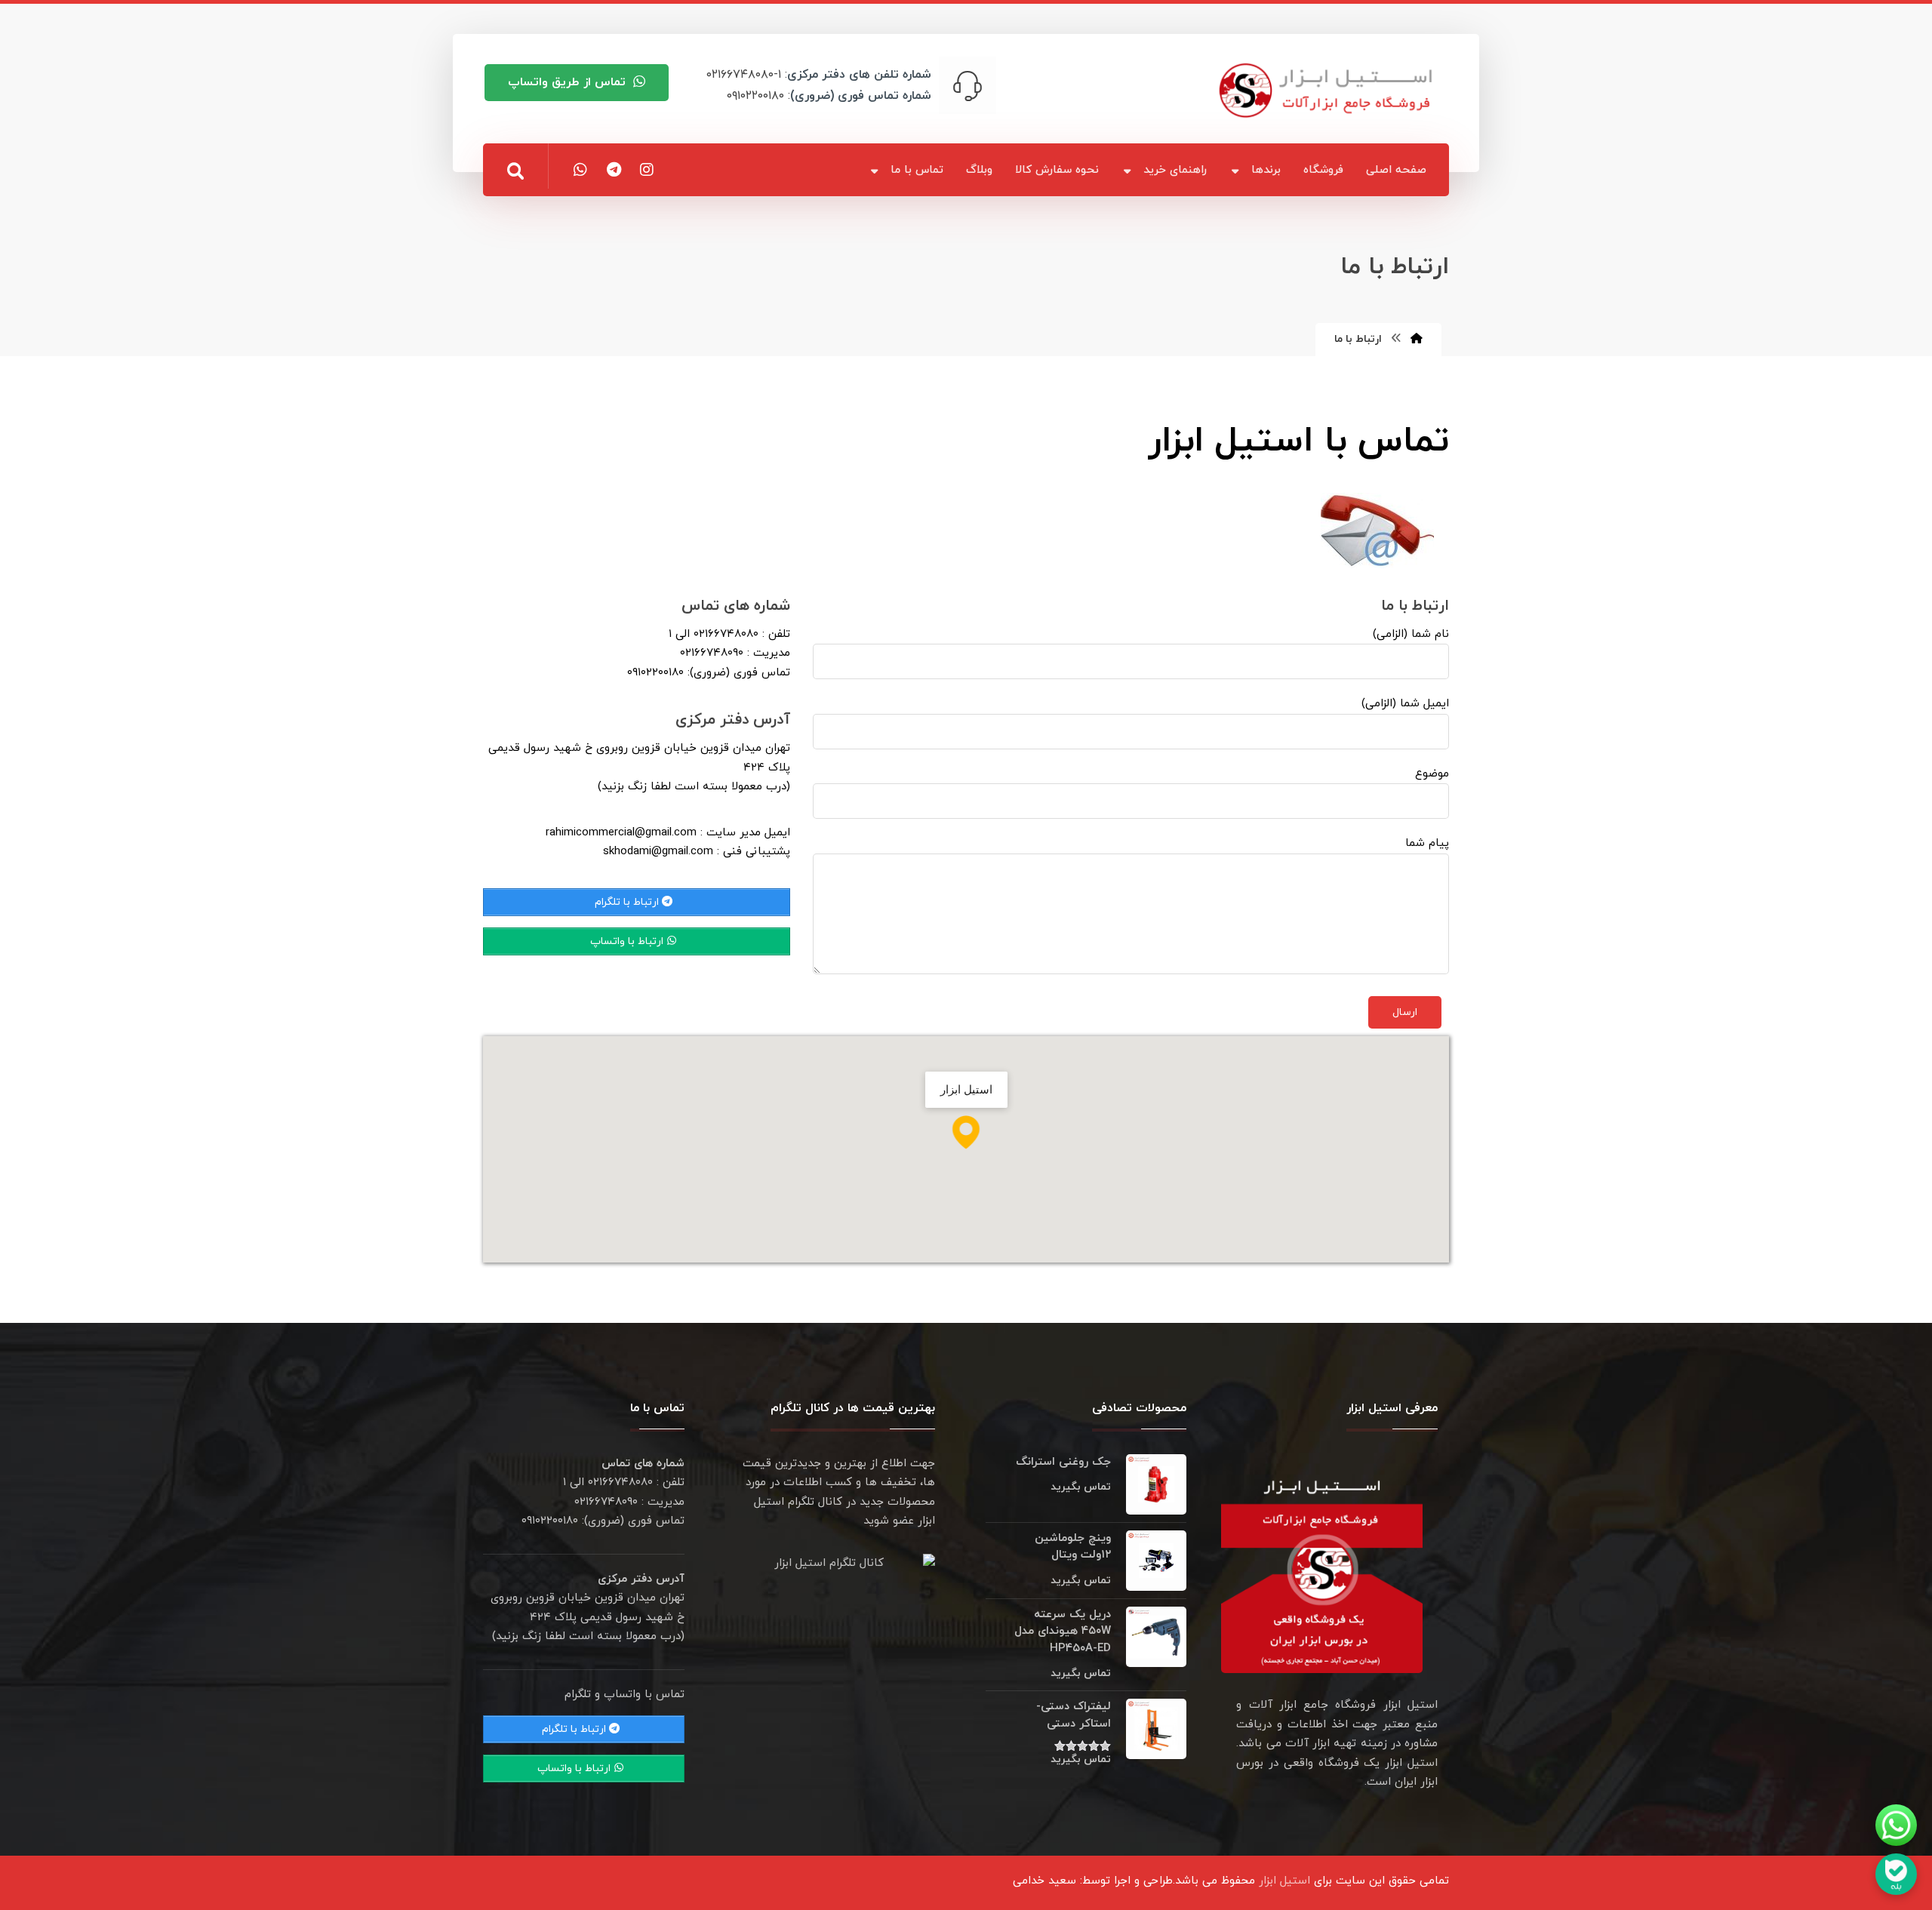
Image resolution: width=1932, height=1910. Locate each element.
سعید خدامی (1044, 1881)
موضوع (1432, 774)
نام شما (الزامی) (1411, 634)
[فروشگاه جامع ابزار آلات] (1328, 90)
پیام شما (1427, 843)
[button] (515, 171)
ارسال (1405, 1012)
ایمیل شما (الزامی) (1405, 704)
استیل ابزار (1284, 1881)
